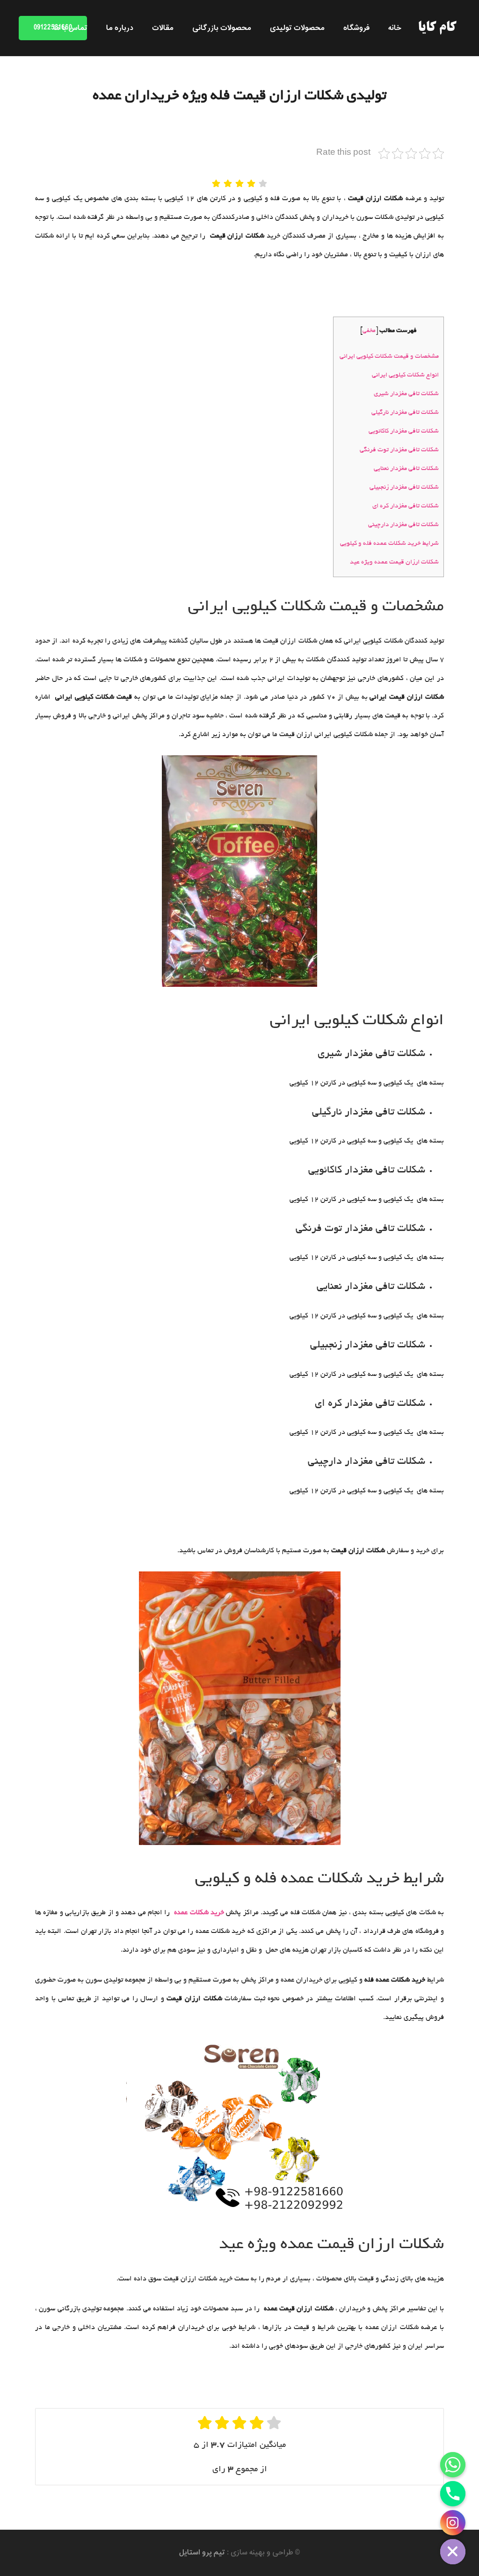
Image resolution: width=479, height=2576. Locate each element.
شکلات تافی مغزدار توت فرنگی (399, 450)
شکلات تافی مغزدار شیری (406, 394)
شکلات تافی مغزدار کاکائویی (404, 431)
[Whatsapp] (453, 2465)
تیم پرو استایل (202, 2553)
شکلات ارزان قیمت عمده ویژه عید (394, 562)
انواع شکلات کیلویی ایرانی (405, 375)
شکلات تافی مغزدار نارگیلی (405, 413)
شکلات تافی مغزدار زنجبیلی (404, 488)
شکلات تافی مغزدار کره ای (406, 506)
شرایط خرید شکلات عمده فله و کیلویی (389, 544)
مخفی (369, 331)
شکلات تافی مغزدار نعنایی (406, 469)
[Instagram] (453, 2523)
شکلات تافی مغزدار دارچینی (403, 525)
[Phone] (453, 2494)
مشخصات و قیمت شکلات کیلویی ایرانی (389, 357)
